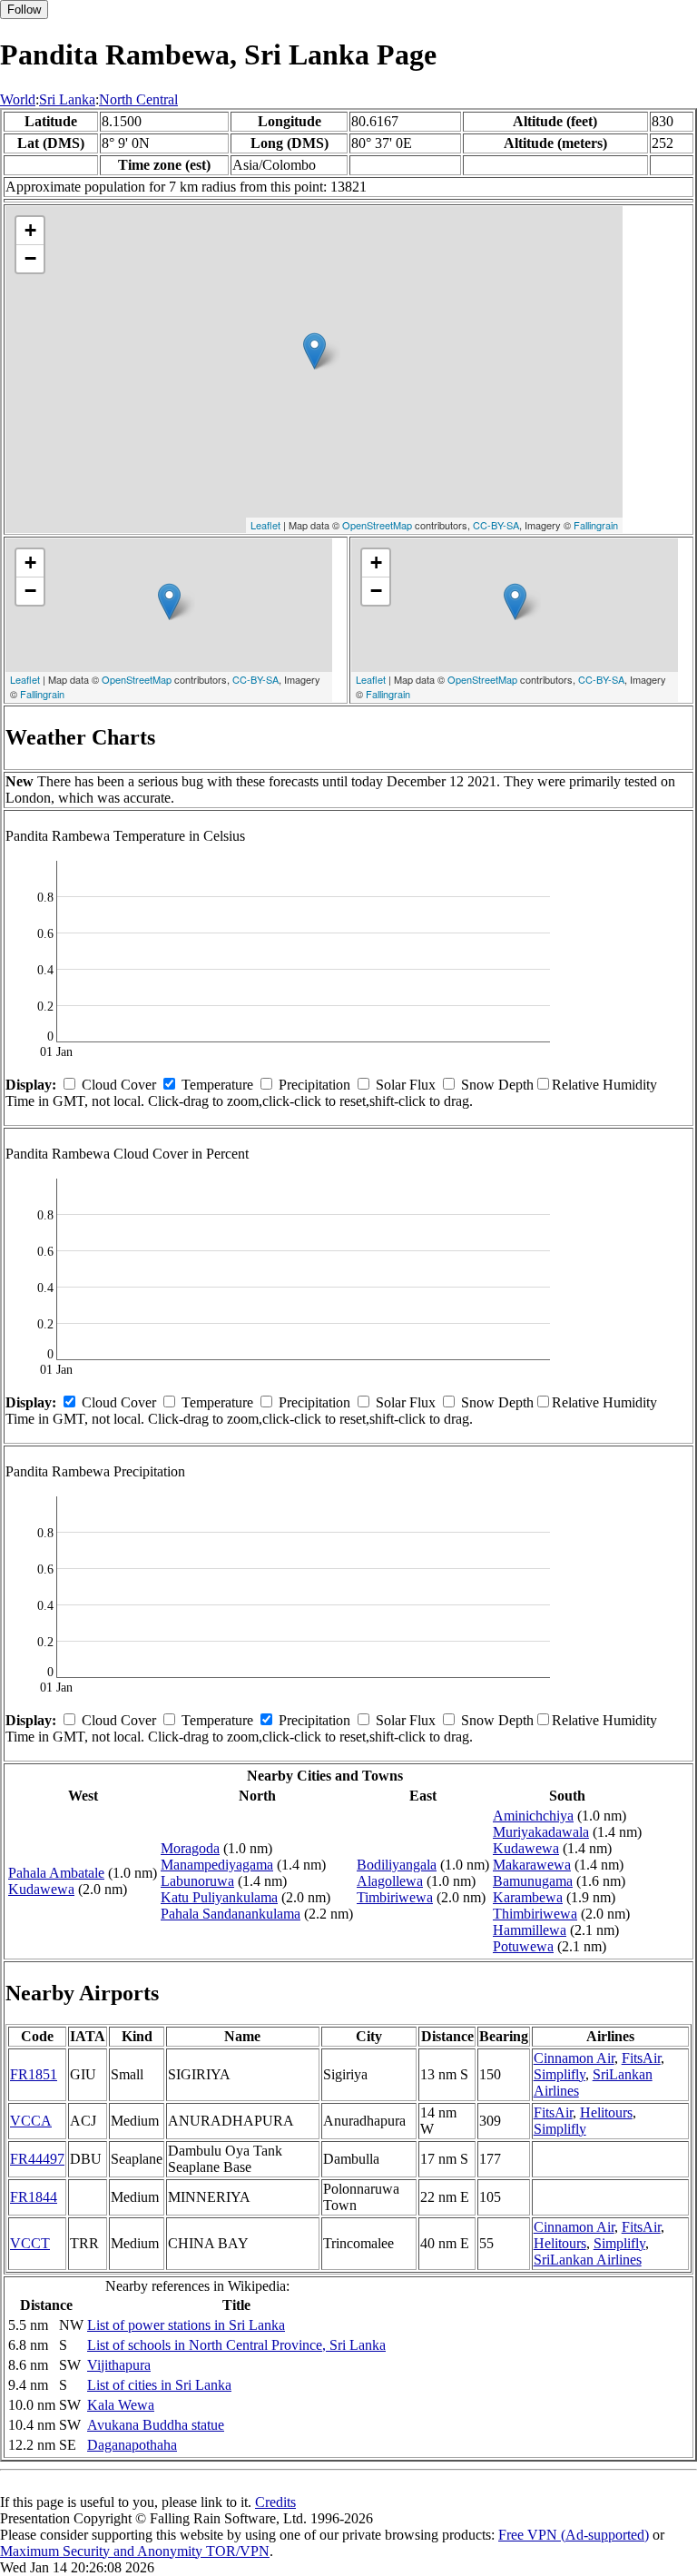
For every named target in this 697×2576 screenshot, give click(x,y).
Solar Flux (406, 1085)
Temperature (217, 1085)
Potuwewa (523, 1946)
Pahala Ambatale (56, 1873)
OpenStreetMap (377, 525)
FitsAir (641, 2058)
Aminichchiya (533, 1816)
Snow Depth (497, 1085)
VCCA (31, 2121)
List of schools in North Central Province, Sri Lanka (236, 2345)
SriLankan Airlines (588, 2260)
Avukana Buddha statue (156, 2425)
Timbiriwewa (395, 1897)
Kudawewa (41, 1889)
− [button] (30, 258)
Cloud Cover (119, 1085)
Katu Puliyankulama (219, 1897)
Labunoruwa (197, 1881)
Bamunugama (533, 1881)
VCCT (30, 2243)
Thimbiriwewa (535, 1914)
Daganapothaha (132, 2445)
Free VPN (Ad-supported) (574, 2535)
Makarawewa (532, 1865)
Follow (24, 10)
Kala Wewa (121, 2405)
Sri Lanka (67, 99)
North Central (138, 99)
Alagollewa (390, 1881)
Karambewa (528, 1897)
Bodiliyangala (397, 1865)
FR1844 (34, 2197)
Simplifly (560, 2074)
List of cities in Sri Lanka (159, 2385)
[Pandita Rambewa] (314, 351)
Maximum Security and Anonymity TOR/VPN (135, 2551)
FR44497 (37, 2159)
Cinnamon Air (574, 2058)
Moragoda (190, 1848)
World (18, 99)
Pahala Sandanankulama (231, 1914)
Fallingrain (596, 525)
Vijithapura (119, 2365)
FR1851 (34, 2074)
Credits (275, 2502)
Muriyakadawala (541, 1832)
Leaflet (265, 525)
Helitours (606, 2112)
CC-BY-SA (496, 525)
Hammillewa (530, 1930)
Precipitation (314, 1085)
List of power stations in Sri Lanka (186, 2325)
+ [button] (30, 230)
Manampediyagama (217, 1865)
